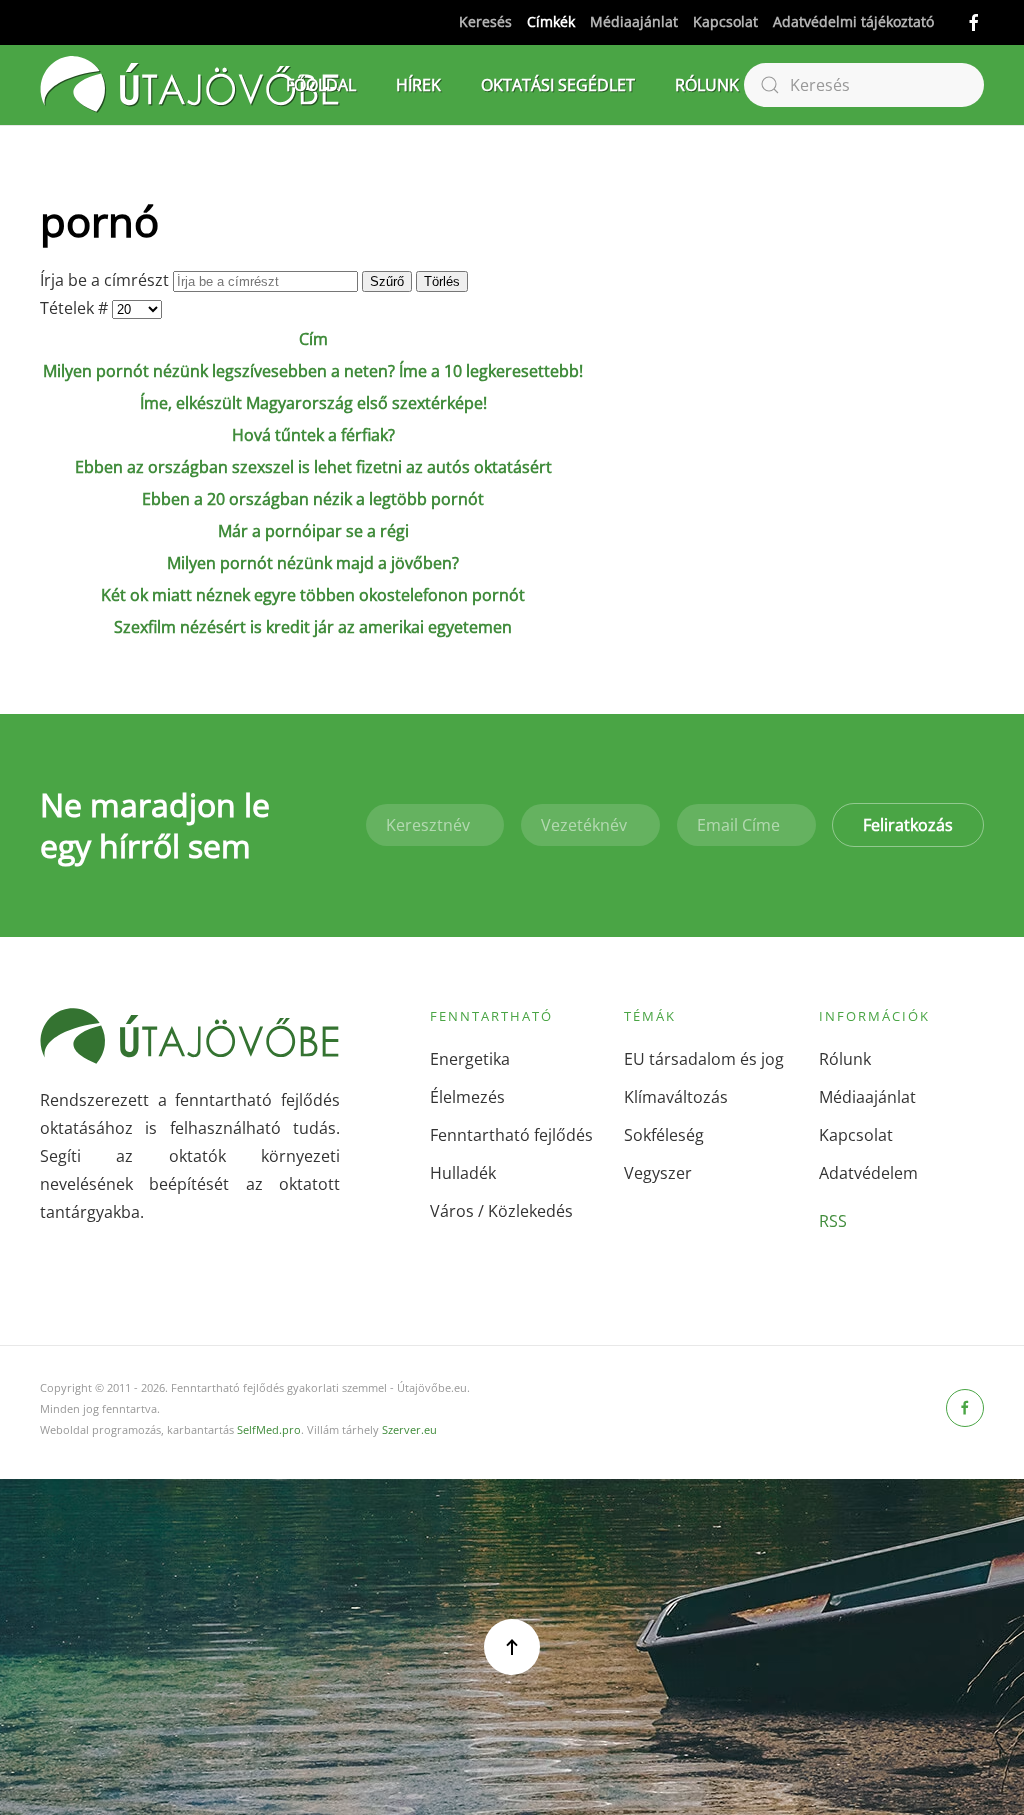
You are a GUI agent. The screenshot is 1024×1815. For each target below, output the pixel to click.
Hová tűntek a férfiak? (313, 435)
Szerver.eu (409, 1429)
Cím (313, 339)
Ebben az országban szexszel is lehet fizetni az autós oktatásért (313, 467)
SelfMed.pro (269, 1429)
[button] (512, 1647)
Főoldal (321, 85)
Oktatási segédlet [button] (558, 85)
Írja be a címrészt (106, 280)
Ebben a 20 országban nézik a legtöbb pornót (313, 499)
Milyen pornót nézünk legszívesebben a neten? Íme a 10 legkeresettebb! (313, 371)
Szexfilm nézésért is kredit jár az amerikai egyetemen (313, 627)
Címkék (551, 21)
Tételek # (76, 308)
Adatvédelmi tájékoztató (853, 21)
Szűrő (387, 281)
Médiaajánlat (634, 21)
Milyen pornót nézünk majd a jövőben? (313, 563)
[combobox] (864, 85)
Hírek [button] (418, 85)
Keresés (485, 21)
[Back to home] (190, 85)
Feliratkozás (908, 825)
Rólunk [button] (707, 85)
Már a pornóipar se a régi (313, 531)
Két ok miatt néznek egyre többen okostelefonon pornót (313, 595)
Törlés (442, 281)
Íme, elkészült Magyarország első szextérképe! (313, 403)
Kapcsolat (725, 21)
